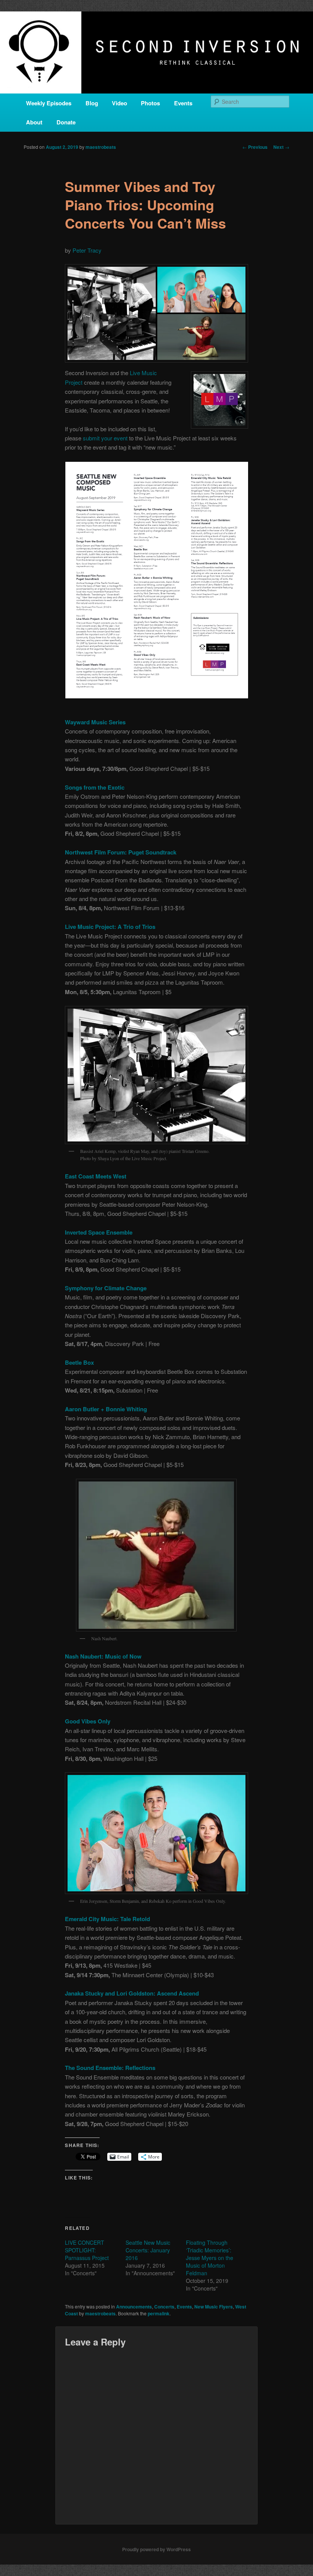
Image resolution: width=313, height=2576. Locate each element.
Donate (66, 122)
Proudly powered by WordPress (156, 2549)
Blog (92, 103)
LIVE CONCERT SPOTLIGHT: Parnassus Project (87, 2250)
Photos (150, 103)
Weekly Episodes (49, 103)
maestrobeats (101, 147)
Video (119, 103)
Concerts (164, 2307)
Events (183, 103)
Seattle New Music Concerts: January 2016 (148, 2250)
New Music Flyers (214, 2307)
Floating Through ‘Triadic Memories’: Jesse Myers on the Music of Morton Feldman (210, 2258)
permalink (159, 2313)
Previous (255, 147)
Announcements (134, 2307)
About (34, 122)
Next (281, 147)
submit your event (105, 438)
